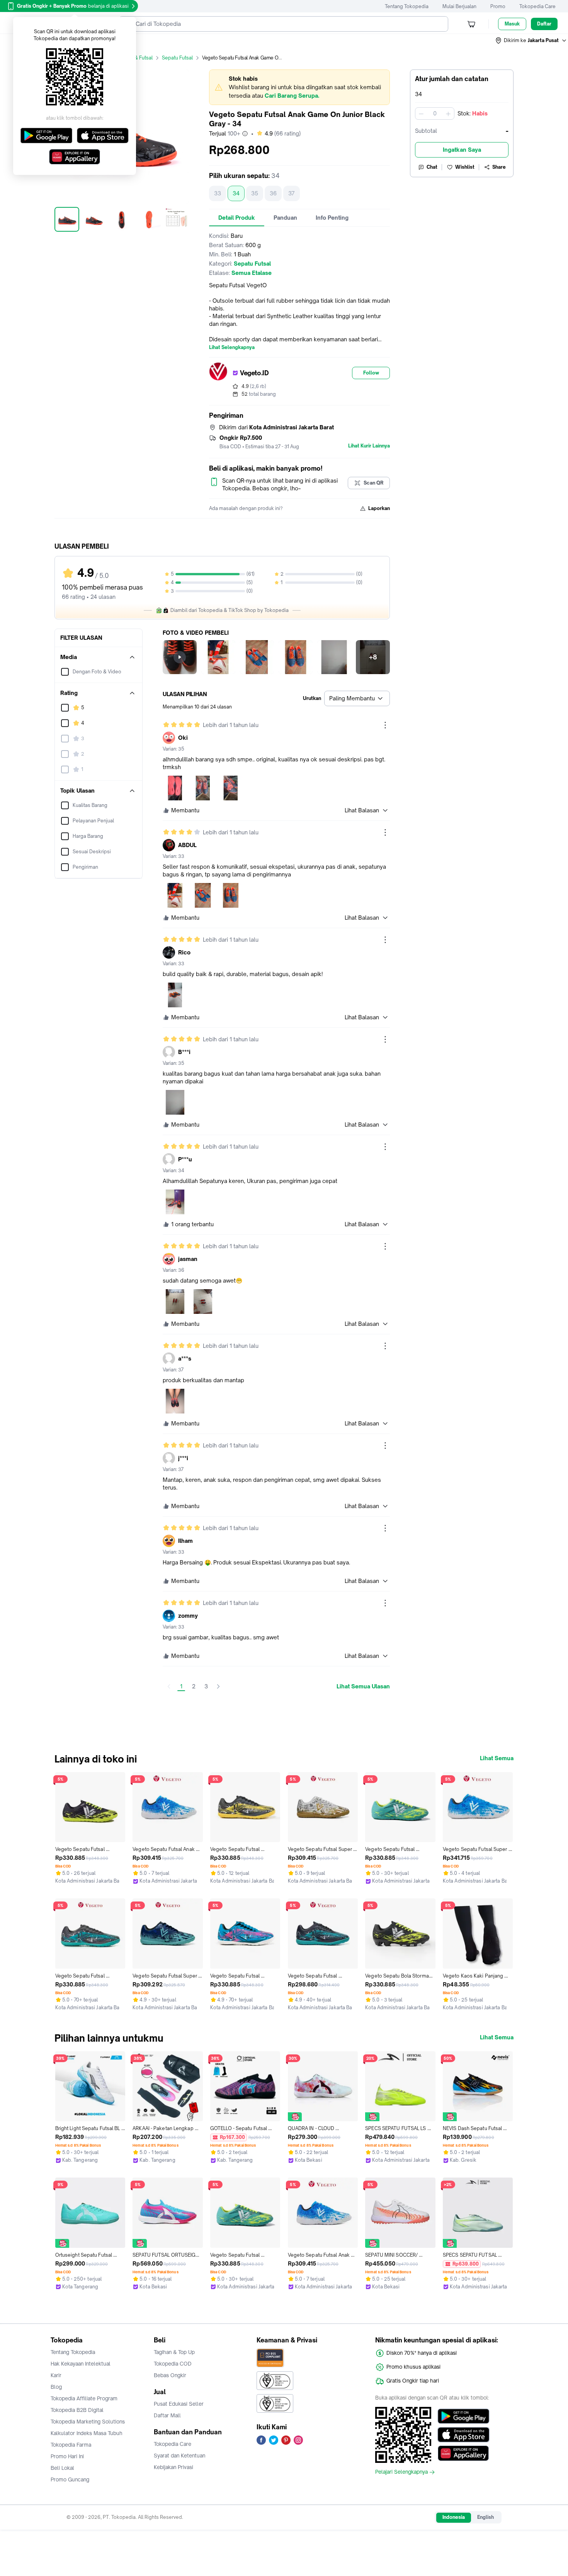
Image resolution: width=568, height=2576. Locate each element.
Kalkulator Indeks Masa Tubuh (87, 2433)
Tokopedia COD (173, 2364)
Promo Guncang (70, 2479)
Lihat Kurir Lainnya (369, 446)
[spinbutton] (435, 114)
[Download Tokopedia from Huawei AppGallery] (463, 2453)
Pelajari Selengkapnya (401, 2472)
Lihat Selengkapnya (232, 347)
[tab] (237, 218)
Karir (56, 2375)
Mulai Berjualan (459, 6)
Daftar (544, 24)
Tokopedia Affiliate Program (84, 2398)
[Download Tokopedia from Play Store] (463, 2416)
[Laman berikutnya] (218, 1686)
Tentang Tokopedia (407, 6)
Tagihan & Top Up (174, 2352)
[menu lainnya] (385, 725)
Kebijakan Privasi (173, 2467)
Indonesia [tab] (454, 2517)
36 (273, 193)
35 (255, 193)
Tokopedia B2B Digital (77, 2410)
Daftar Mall (167, 2415)
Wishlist (465, 167)
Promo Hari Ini (67, 2456)
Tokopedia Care (537, 6)
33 (218, 193)
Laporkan (379, 508)
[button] (531, 41)
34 (236, 193)
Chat (432, 167)
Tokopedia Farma (71, 2445)
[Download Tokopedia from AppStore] (463, 2435)
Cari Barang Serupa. (292, 96)
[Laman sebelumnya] (169, 1686)
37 (292, 193)
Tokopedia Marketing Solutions (88, 2422)
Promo (498, 6)
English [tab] (486, 2517)
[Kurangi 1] (421, 114)
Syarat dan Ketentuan (179, 2456)
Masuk (512, 24)
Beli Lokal (62, 2468)
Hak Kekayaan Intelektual (81, 2364)
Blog (56, 2387)
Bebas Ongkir (170, 2375)
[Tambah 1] (448, 114)
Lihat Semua (497, 1758)
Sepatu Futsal (177, 58)
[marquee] (299, 87)
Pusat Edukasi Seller (179, 2404)
